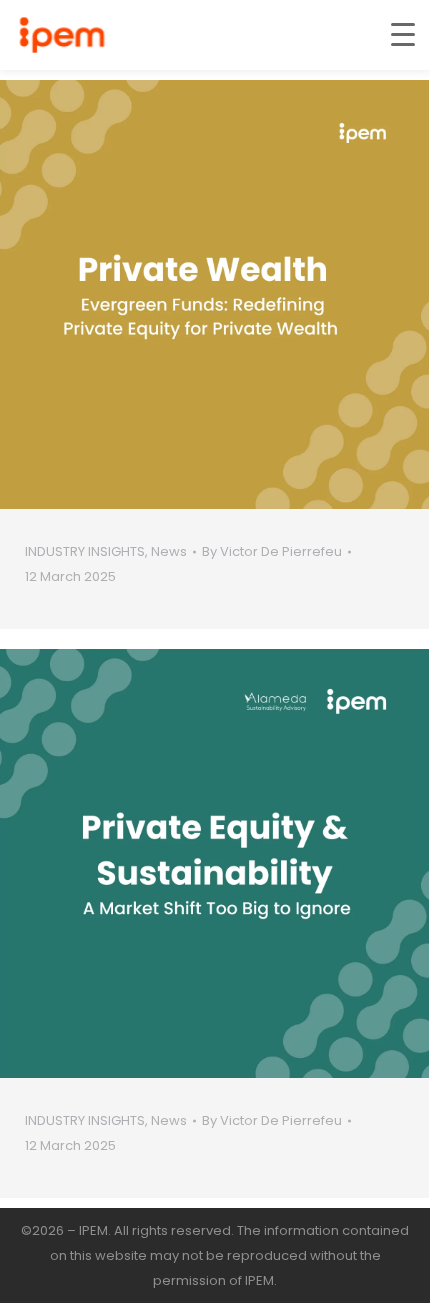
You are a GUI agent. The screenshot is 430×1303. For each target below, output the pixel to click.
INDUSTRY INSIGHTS (85, 551)
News (169, 551)
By (272, 551)
